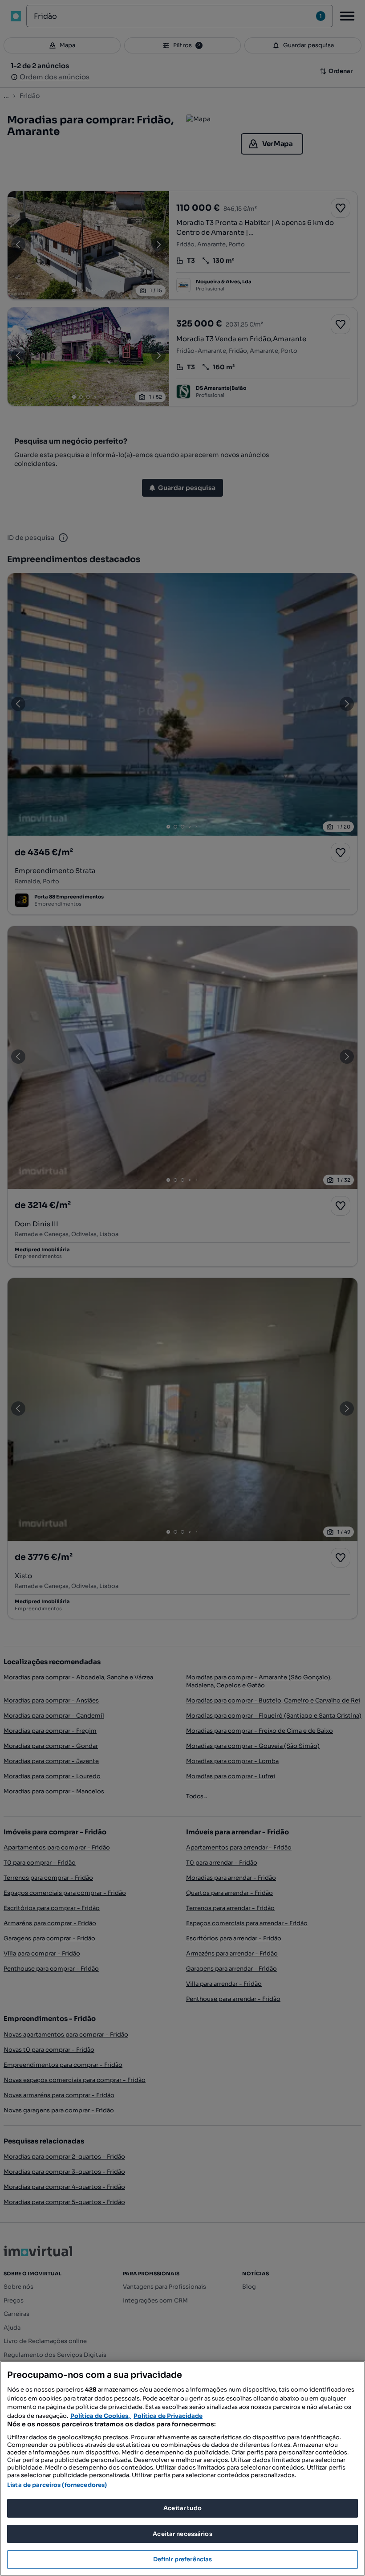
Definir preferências (183, 2559)
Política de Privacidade (168, 2416)
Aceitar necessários (182, 2534)
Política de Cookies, (101, 2416)
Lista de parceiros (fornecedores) (57, 2485)
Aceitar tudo (182, 2508)
